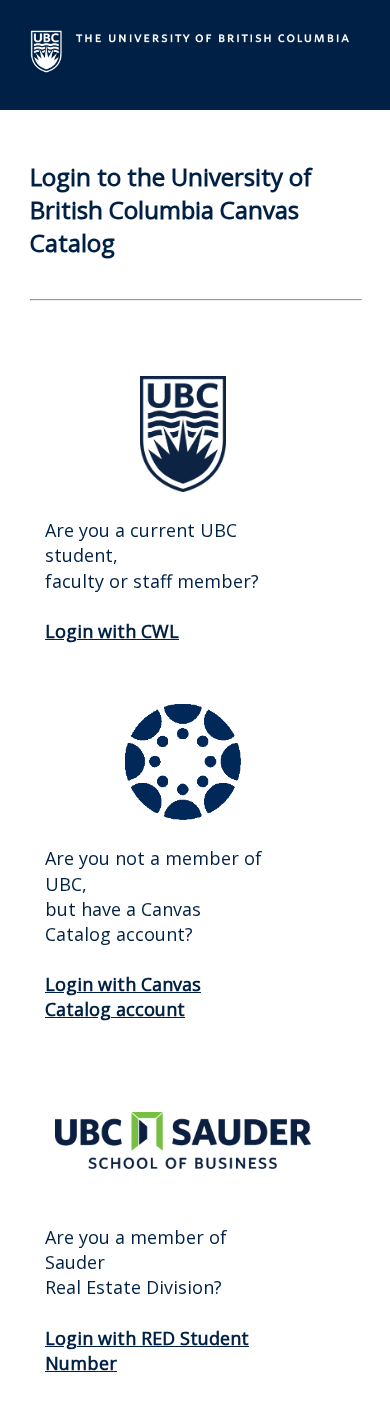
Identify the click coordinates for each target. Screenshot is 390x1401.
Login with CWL (112, 631)
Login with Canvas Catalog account (123, 996)
